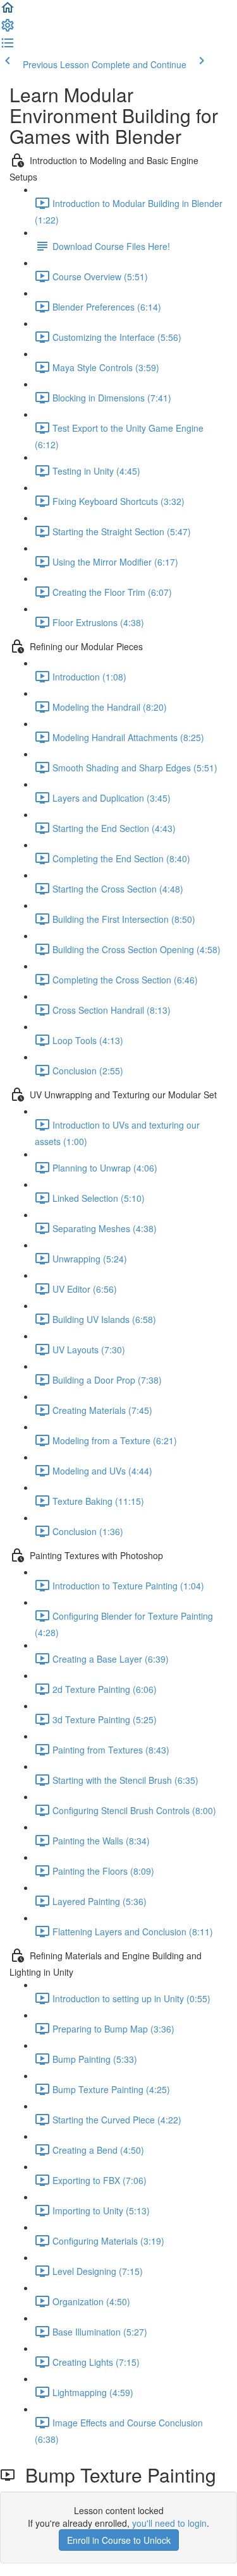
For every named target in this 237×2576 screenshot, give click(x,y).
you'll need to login (169, 2523)
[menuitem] (8, 29)
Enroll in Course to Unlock (119, 2540)
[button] (8, 11)
